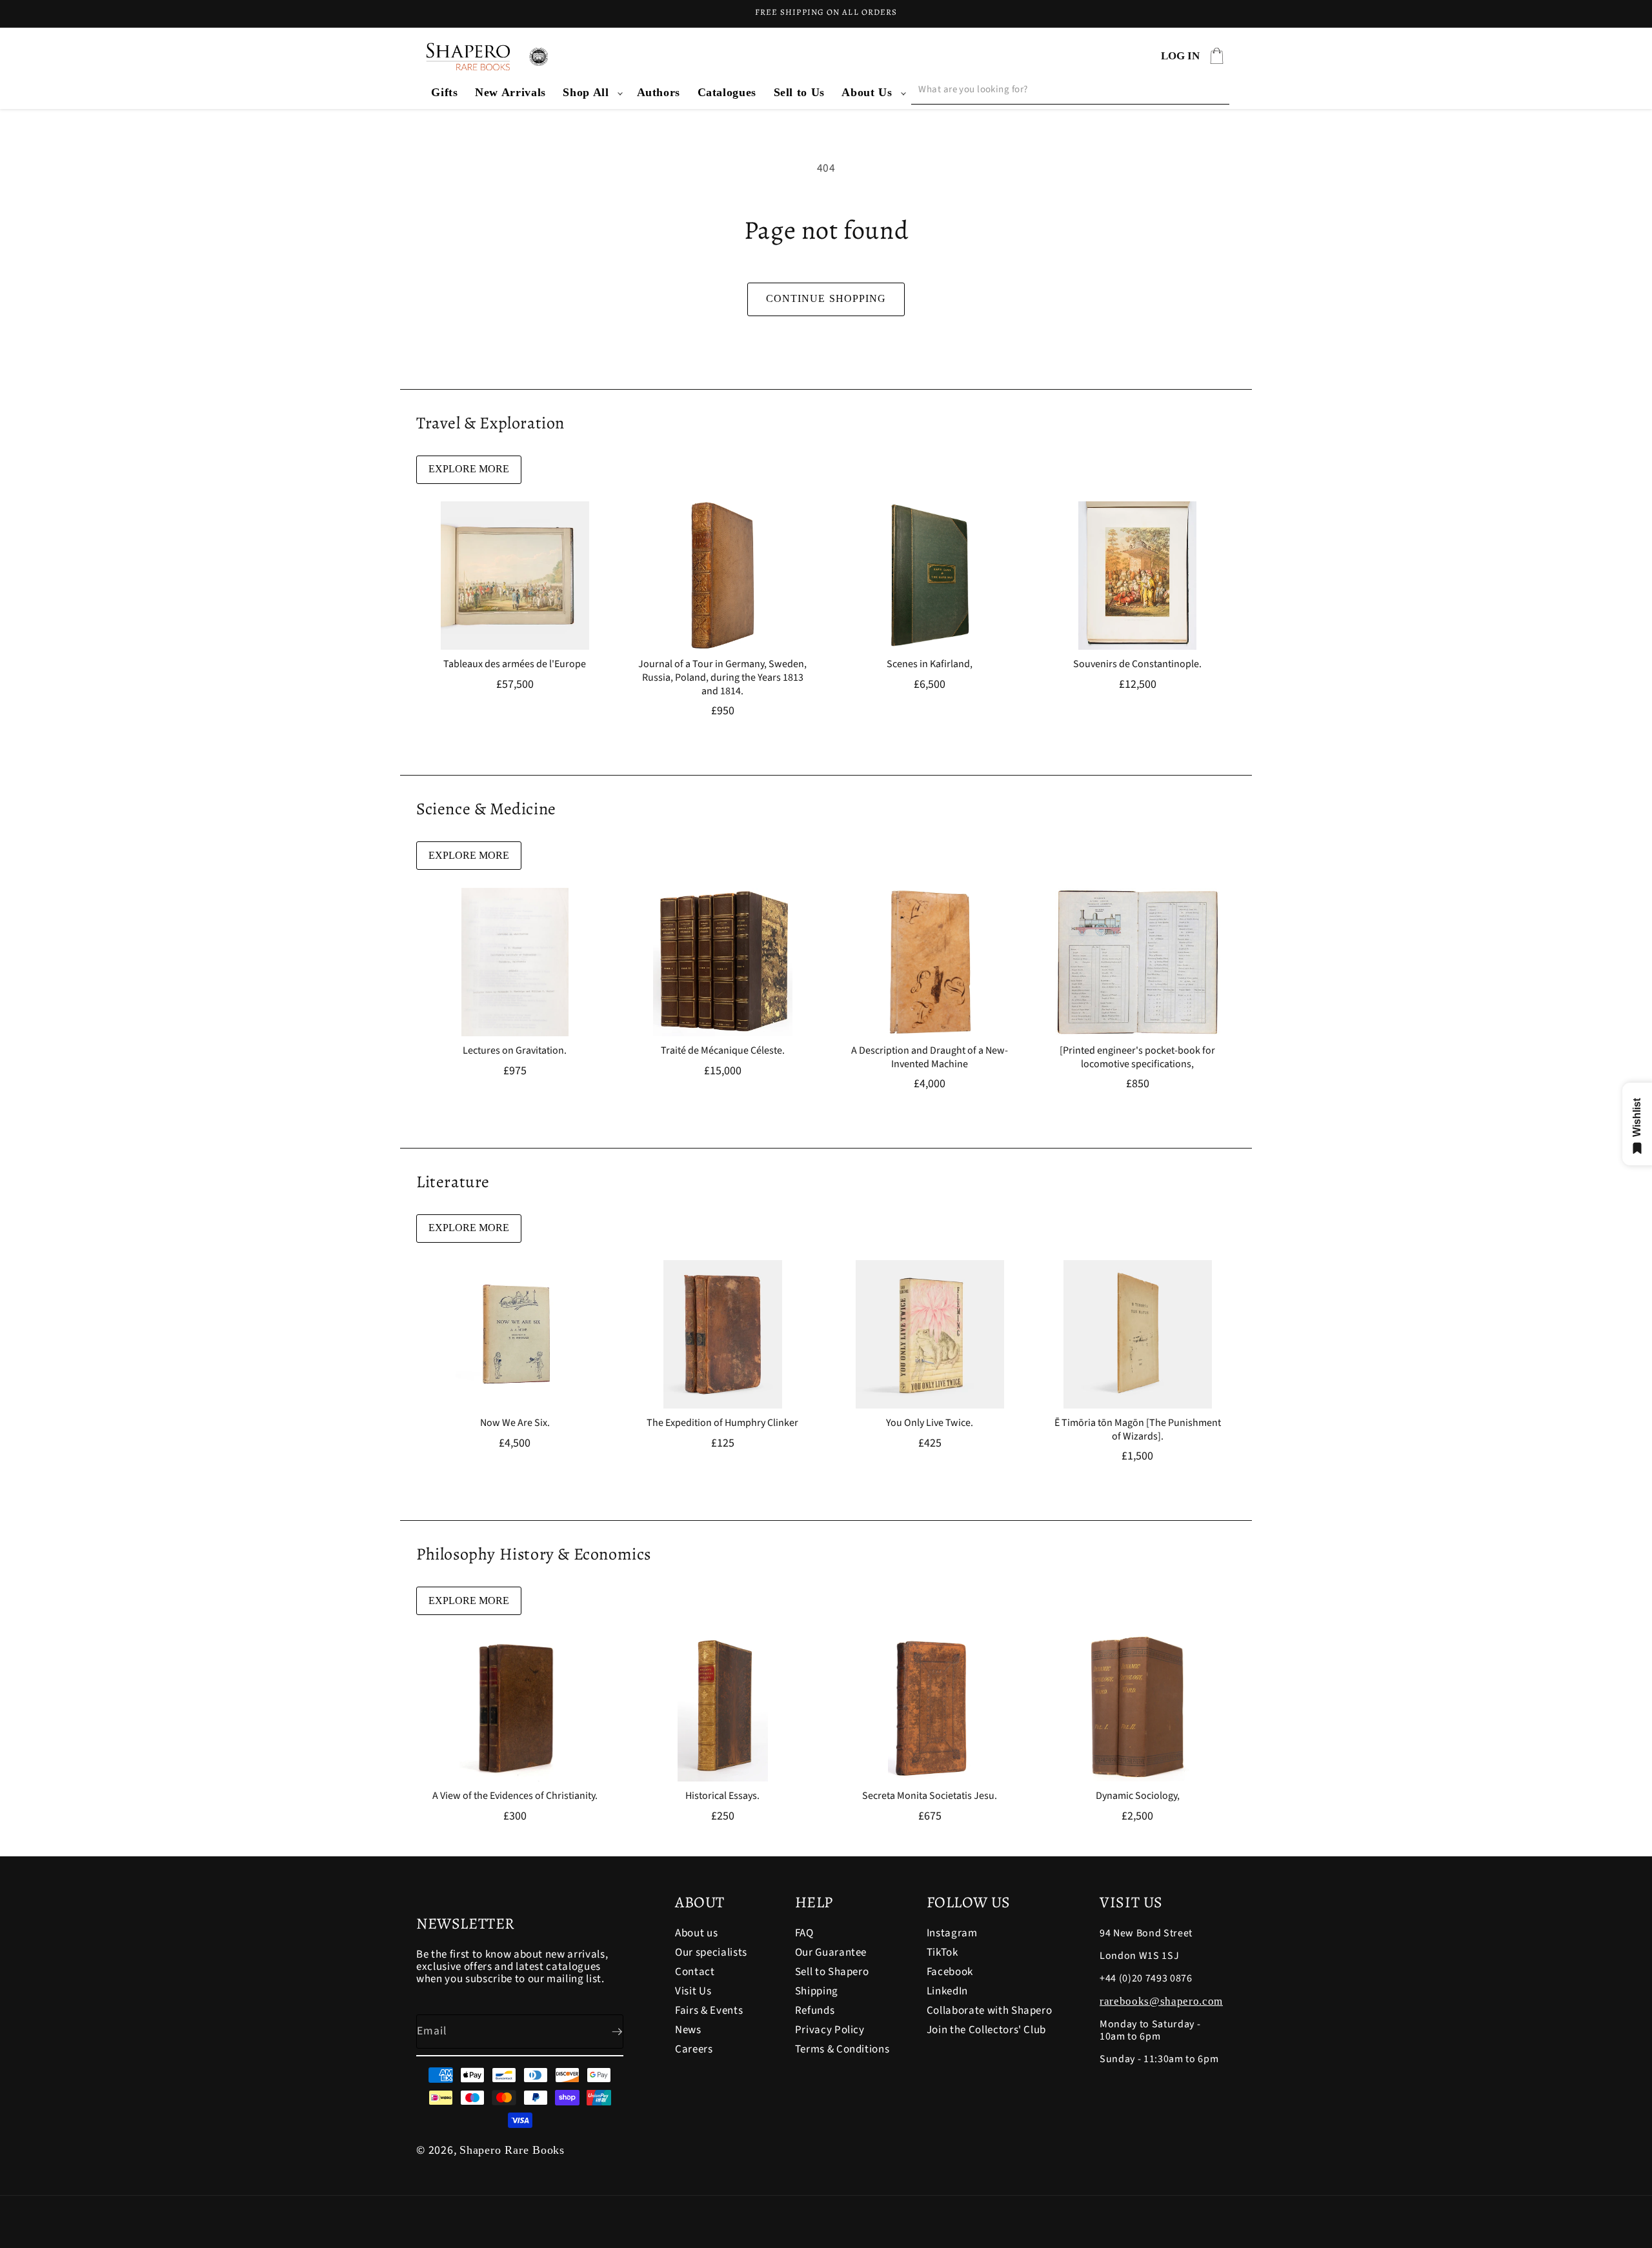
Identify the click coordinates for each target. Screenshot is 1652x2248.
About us (696, 1934)
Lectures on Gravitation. (515, 1051)
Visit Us (693, 1991)
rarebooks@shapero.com (1161, 2001)
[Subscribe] (607, 2032)
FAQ (804, 1934)
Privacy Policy (830, 2030)
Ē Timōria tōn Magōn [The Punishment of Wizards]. (1137, 1430)
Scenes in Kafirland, (930, 664)
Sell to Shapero (832, 1972)
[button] (591, 93)
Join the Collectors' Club (987, 2030)
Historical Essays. (722, 1796)
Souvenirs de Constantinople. (1137, 664)
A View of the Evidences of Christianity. (515, 1796)
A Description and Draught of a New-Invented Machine (930, 1058)
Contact (695, 1972)
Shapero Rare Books (512, 2150)
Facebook (950, 1972)
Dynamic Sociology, (1137, 1796)
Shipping (817, 1991)
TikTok (942, 1952)
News (688, 2030)
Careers (694, 2049)
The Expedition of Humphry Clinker (722, 1423)
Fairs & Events (709, 2011)
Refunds (815, 2011)
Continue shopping (826, 298)
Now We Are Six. (515, 1423)
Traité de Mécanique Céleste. (722, 1051)
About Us (867, 92)
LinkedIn (947, 1991)
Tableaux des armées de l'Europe (515, 664)
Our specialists (711, 1952)
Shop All (586, 92)
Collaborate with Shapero (990, 2011)
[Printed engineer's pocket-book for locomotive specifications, (1137, 1058)
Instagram (952, 1934)
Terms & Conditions (842, 2049)
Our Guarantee (831, 1952)
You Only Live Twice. (930, 1423)
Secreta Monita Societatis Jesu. (930, 1796)
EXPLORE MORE (469, 469)
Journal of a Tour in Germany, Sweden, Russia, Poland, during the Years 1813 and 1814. (722, 677)
